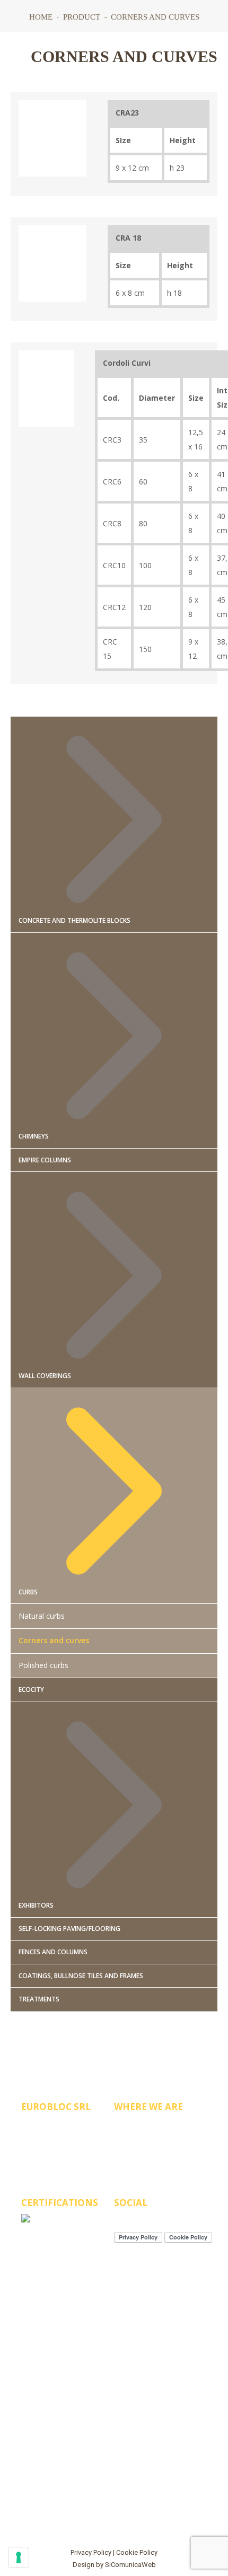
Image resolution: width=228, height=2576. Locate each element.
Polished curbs (43, 1665)
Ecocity (31, 1690)
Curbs (28, 1592)
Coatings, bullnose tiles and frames (81, 1976)
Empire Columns (45, 1160)
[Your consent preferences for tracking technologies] (19, 2557)
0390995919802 (65, 2126)
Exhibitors (36, 1905)
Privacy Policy (91, 2552)
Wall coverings (45, 1376)
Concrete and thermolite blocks (74, 920)
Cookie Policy (137, 2552)
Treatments (39, 1999)
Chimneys (34, 1136)
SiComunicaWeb (130, 2565)
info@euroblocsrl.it (78, 2144)
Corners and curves (54, 1640)
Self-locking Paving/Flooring (69, 1929)
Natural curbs (42, 1616)
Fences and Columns (53, 1952)
